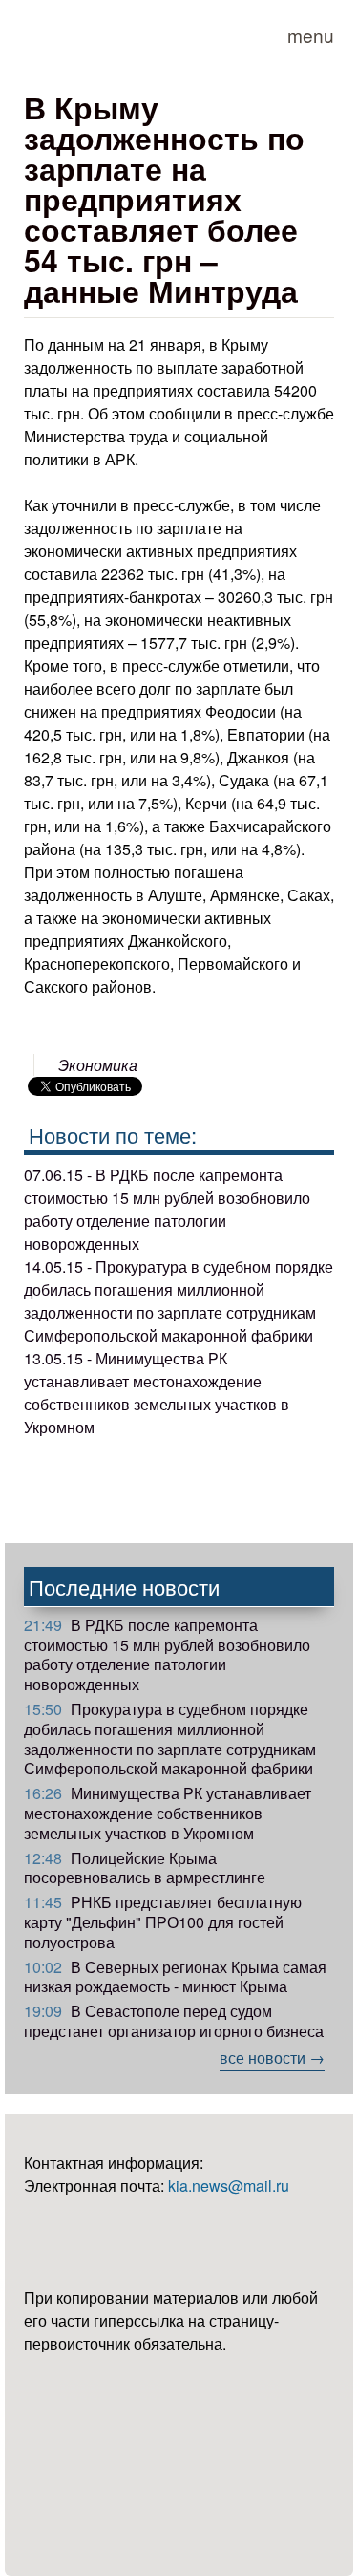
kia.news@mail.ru (229, 2186)
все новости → (272, 2058)
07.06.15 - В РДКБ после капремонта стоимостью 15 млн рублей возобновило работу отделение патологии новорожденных (167, 1209)
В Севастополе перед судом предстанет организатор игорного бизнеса (174, 2021)
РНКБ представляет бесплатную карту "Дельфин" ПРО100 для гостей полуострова (163, 1922)
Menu (311, 35)
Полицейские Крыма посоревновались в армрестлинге (145, 1868)
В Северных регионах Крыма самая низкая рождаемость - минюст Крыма (175, 1977)
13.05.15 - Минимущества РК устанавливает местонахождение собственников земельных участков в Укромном (157, 1393)
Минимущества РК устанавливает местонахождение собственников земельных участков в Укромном (168, 1813)
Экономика (98, 1065)
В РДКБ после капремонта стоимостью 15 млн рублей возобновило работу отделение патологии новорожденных (167, 1654)
